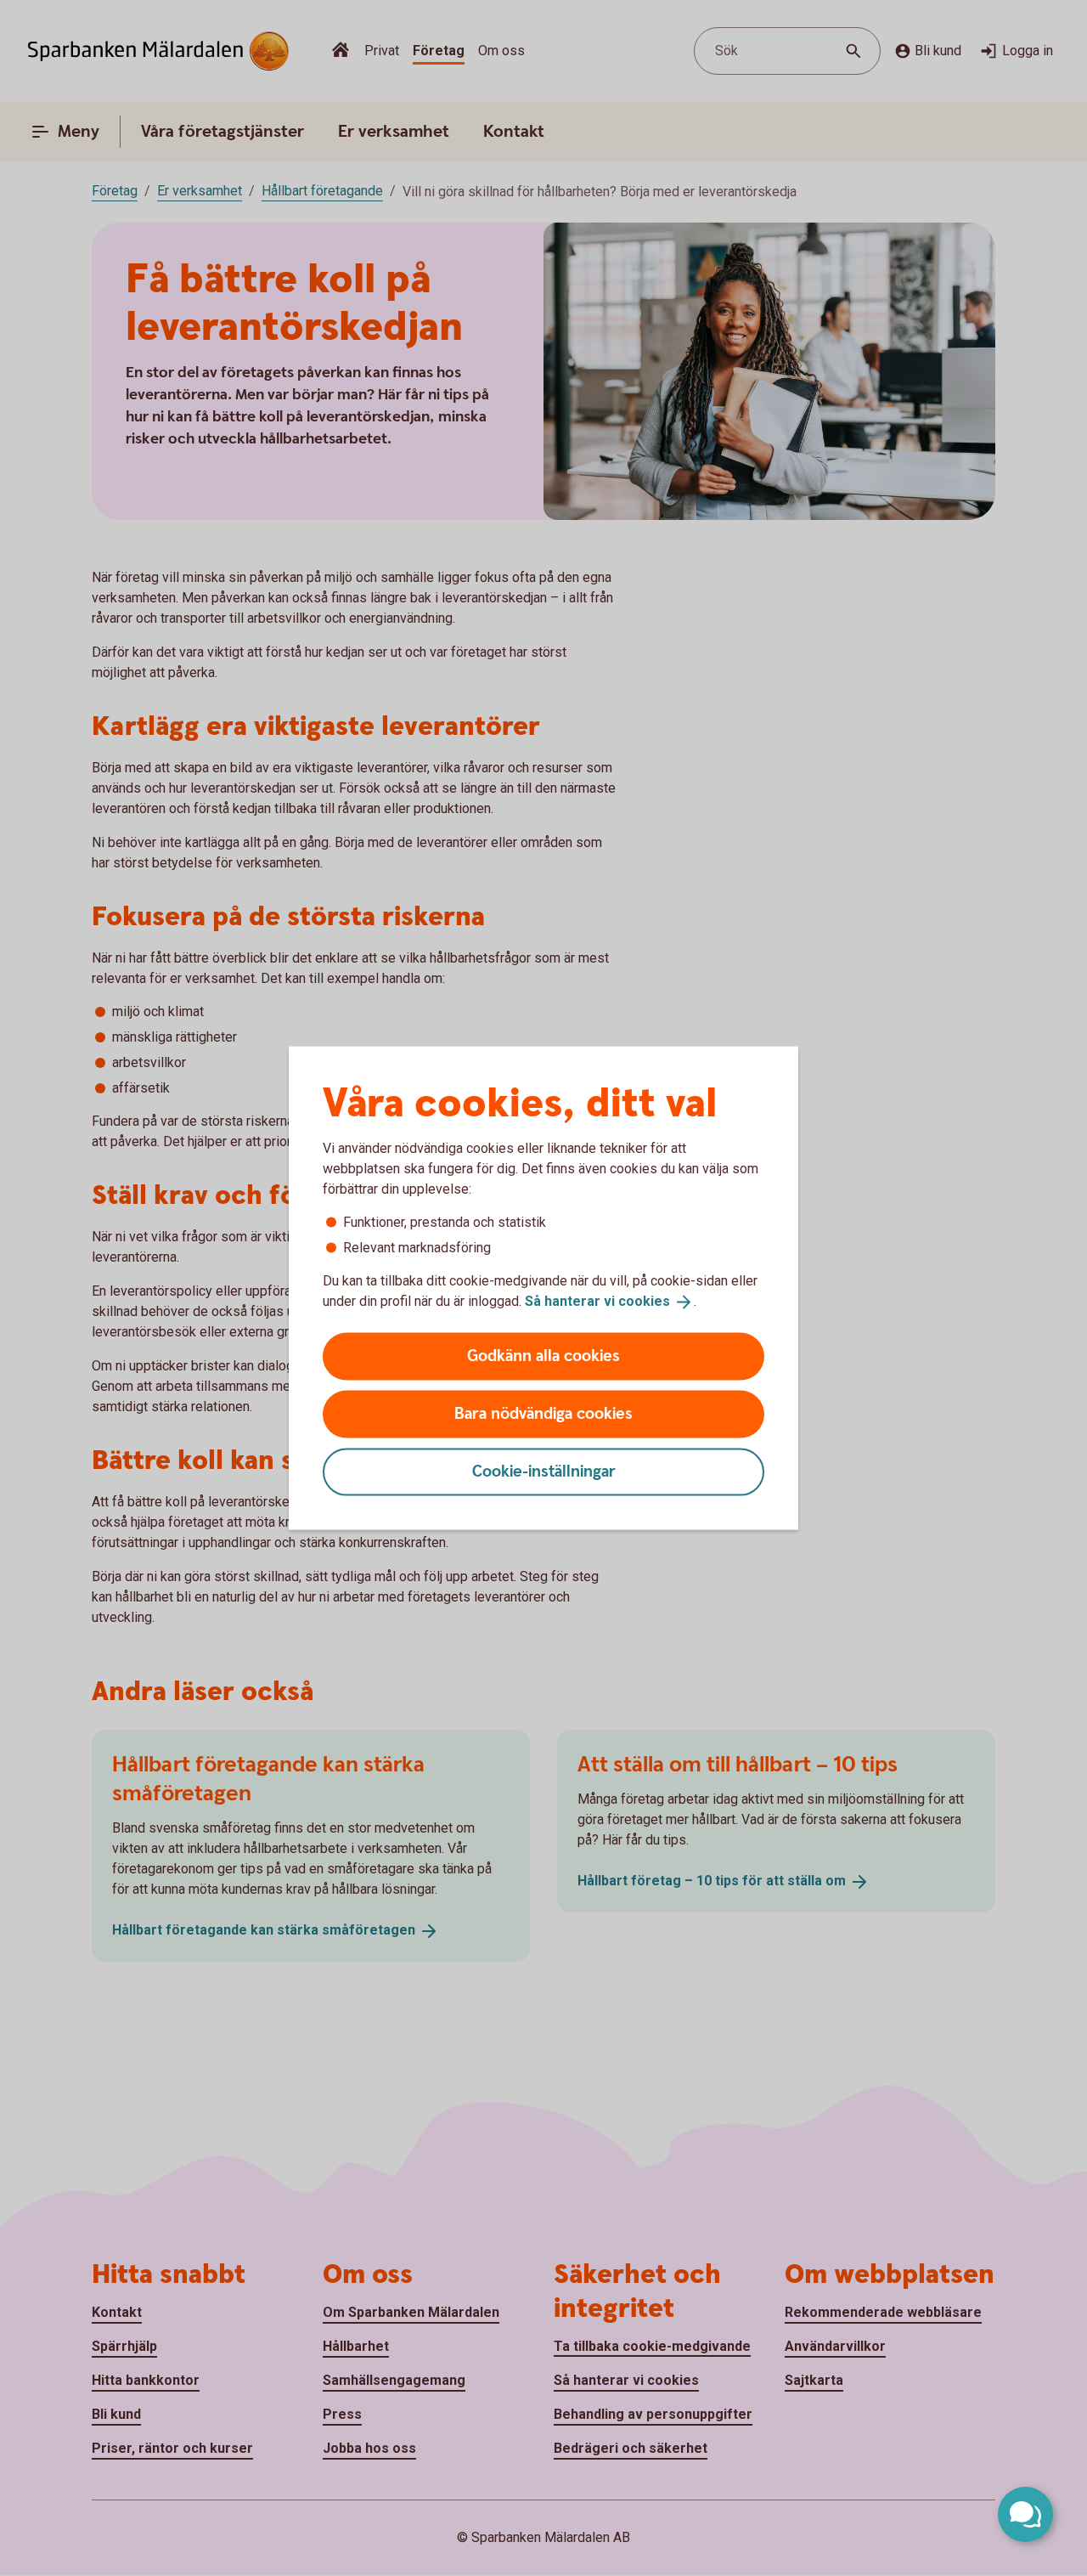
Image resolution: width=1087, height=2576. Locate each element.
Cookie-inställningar (544, 1471)
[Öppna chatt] (1025, 2514)
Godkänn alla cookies (543, 1356)
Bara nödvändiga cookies (543, 1413)
